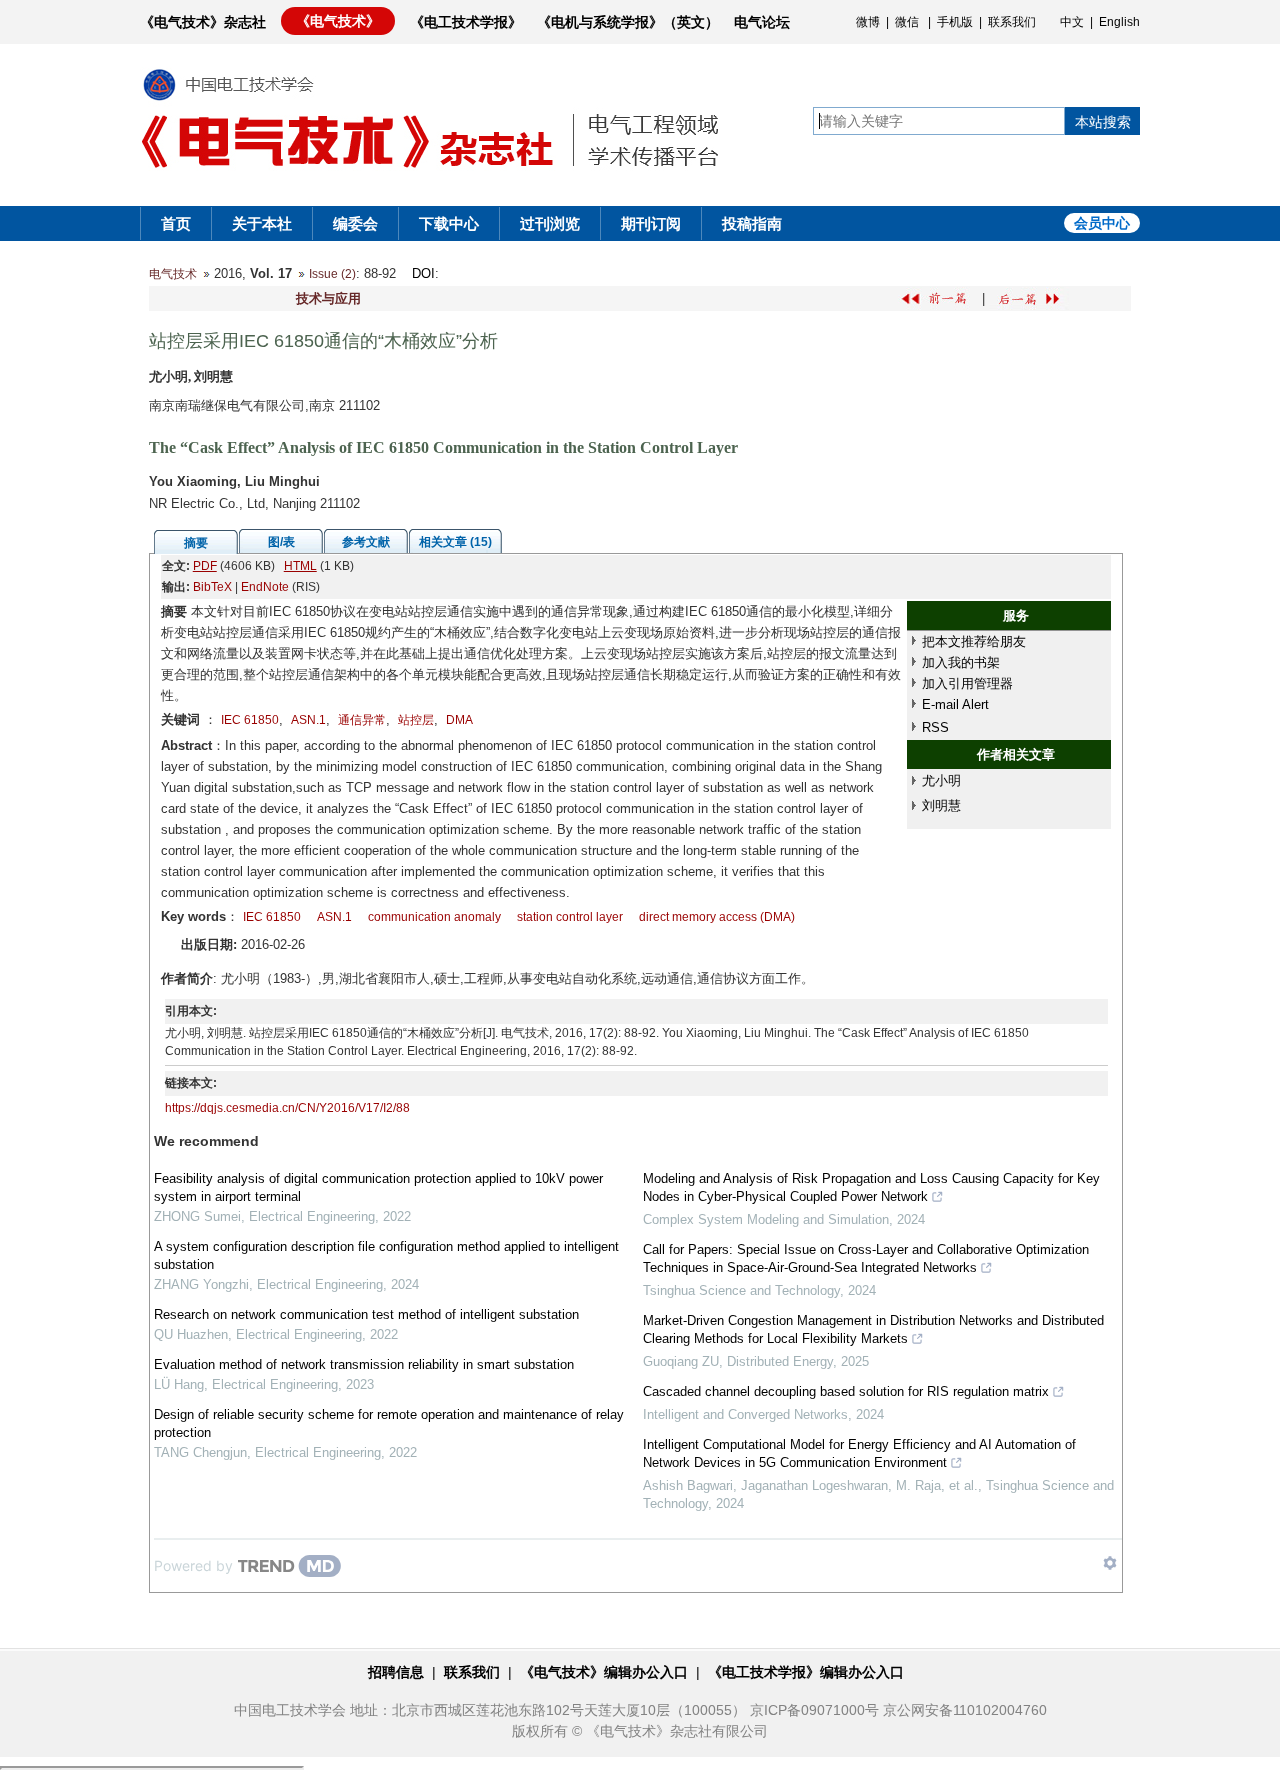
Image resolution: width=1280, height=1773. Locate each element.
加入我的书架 (961, 662)
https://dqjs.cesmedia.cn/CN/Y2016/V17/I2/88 (287, 1108)
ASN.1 (308, 720)
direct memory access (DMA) (717, 917)
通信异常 (362, 720)
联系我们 (1012, 22)
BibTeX (212, 587)
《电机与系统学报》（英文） (628, 22)
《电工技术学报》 (466, 22)
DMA (459, 720)
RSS (935, 727)
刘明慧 (941, 805)
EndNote (265, 587)
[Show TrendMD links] (1110, 1563)
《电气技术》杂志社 (203, 22)
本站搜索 (1103, 122)
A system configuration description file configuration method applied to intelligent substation (386, 1255)
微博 (868, 22)
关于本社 (262, 223)
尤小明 (941, 780)
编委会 (355, 223)
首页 (176, 223)
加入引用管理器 (967, 683)
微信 (907, 22)
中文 (1072, 22)
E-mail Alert (955, 704)
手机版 (955, 22)
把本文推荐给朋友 (974, 641)
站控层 (416, 720)
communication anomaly (434, 917)
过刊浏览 (550, 223)
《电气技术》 (338, 21)
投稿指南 (752, 223)
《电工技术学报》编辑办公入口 (806, 1672)
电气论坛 (762, 22)
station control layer (570, 917)
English (1119, 22)
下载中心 (449, 223)
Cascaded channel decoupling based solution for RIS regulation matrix (846, 1391)
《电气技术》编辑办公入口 (604, 1672)
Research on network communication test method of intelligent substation (366, 1314)
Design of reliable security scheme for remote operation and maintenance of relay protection (389, 1423)
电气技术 (173, 274)
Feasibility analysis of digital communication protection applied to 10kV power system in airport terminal (378, 1187)
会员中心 (1102, 223)
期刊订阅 (651, 223)
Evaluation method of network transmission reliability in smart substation (364, 1364)
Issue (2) (332, 274)
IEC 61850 (250, 720)
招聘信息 (396, 1672)
